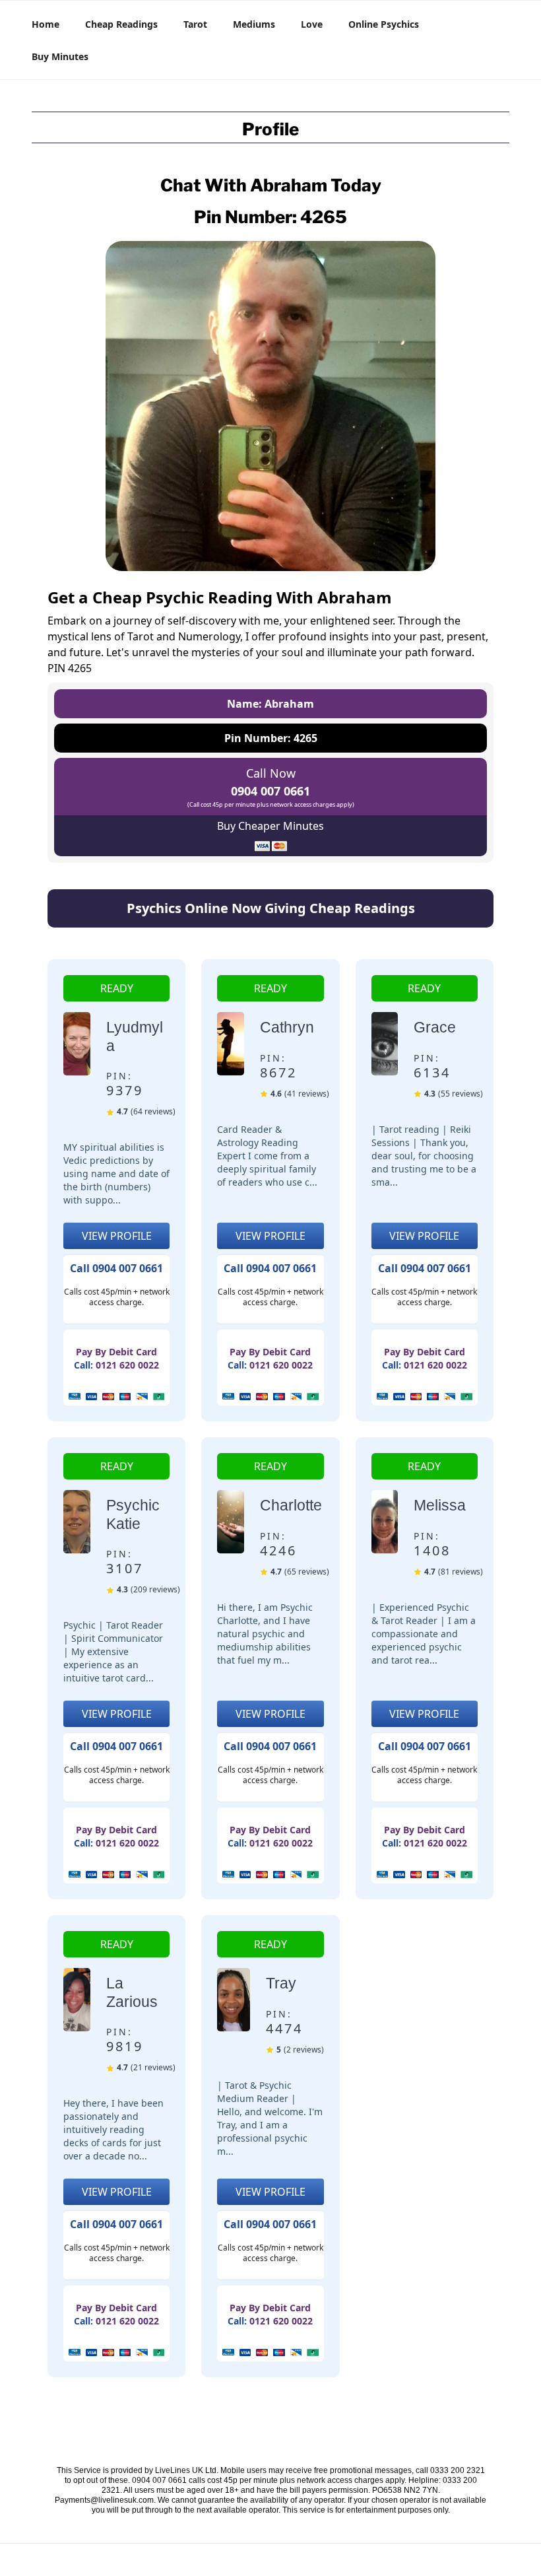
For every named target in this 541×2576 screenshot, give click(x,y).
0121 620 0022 (127, 1365)
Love (312, 24)
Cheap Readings (121, 24)
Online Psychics (384, 24)
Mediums (254, 24)
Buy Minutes (60, 56)
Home (46, 24)
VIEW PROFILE (117, 1236)
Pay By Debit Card (116, 1352)
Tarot (195, 24)
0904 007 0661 (270, 791)
